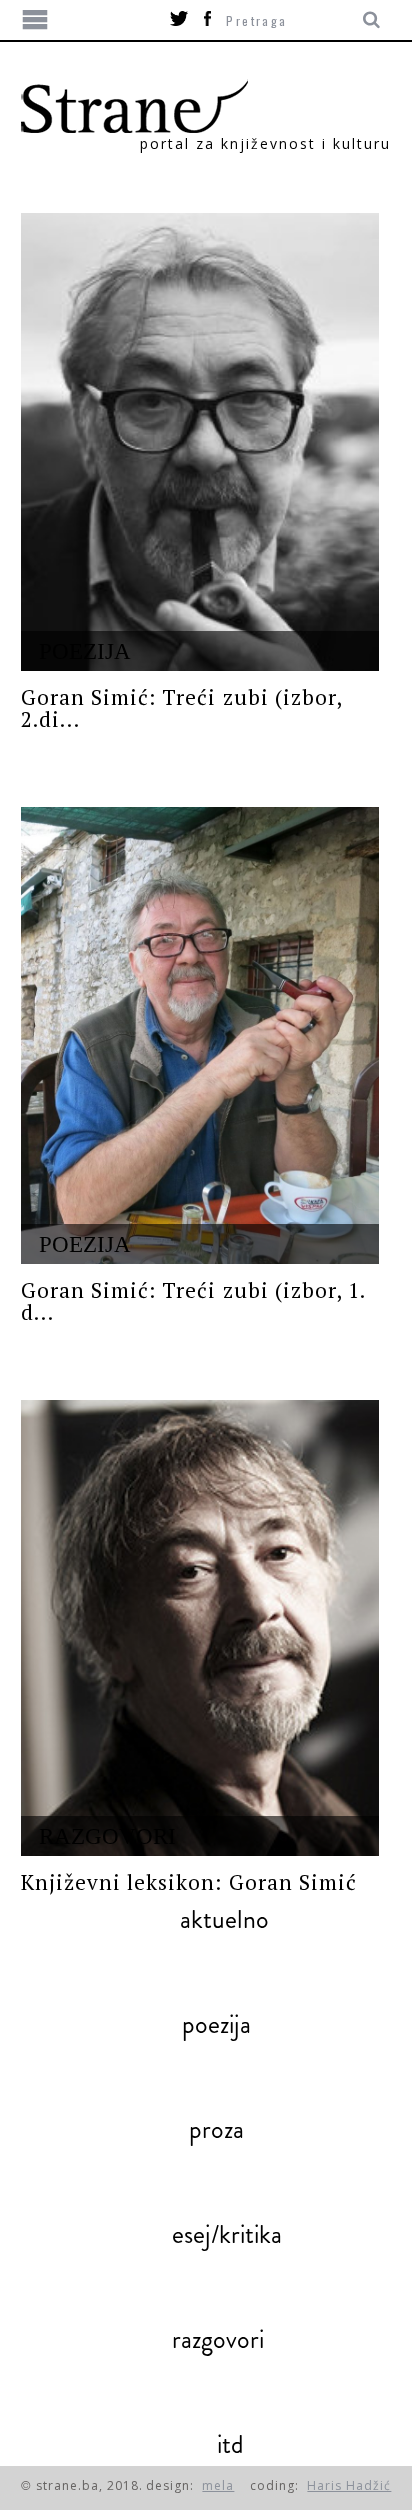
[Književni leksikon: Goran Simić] (200, 1628)
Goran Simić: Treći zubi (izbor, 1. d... (193, 1301)
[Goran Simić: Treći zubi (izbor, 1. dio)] (200, 1035)
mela (218, 2485)
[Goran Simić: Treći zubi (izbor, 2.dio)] (200, 442)
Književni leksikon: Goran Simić (189, 1882)
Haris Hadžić (349, 2485)
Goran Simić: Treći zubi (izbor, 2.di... (182, 708)
